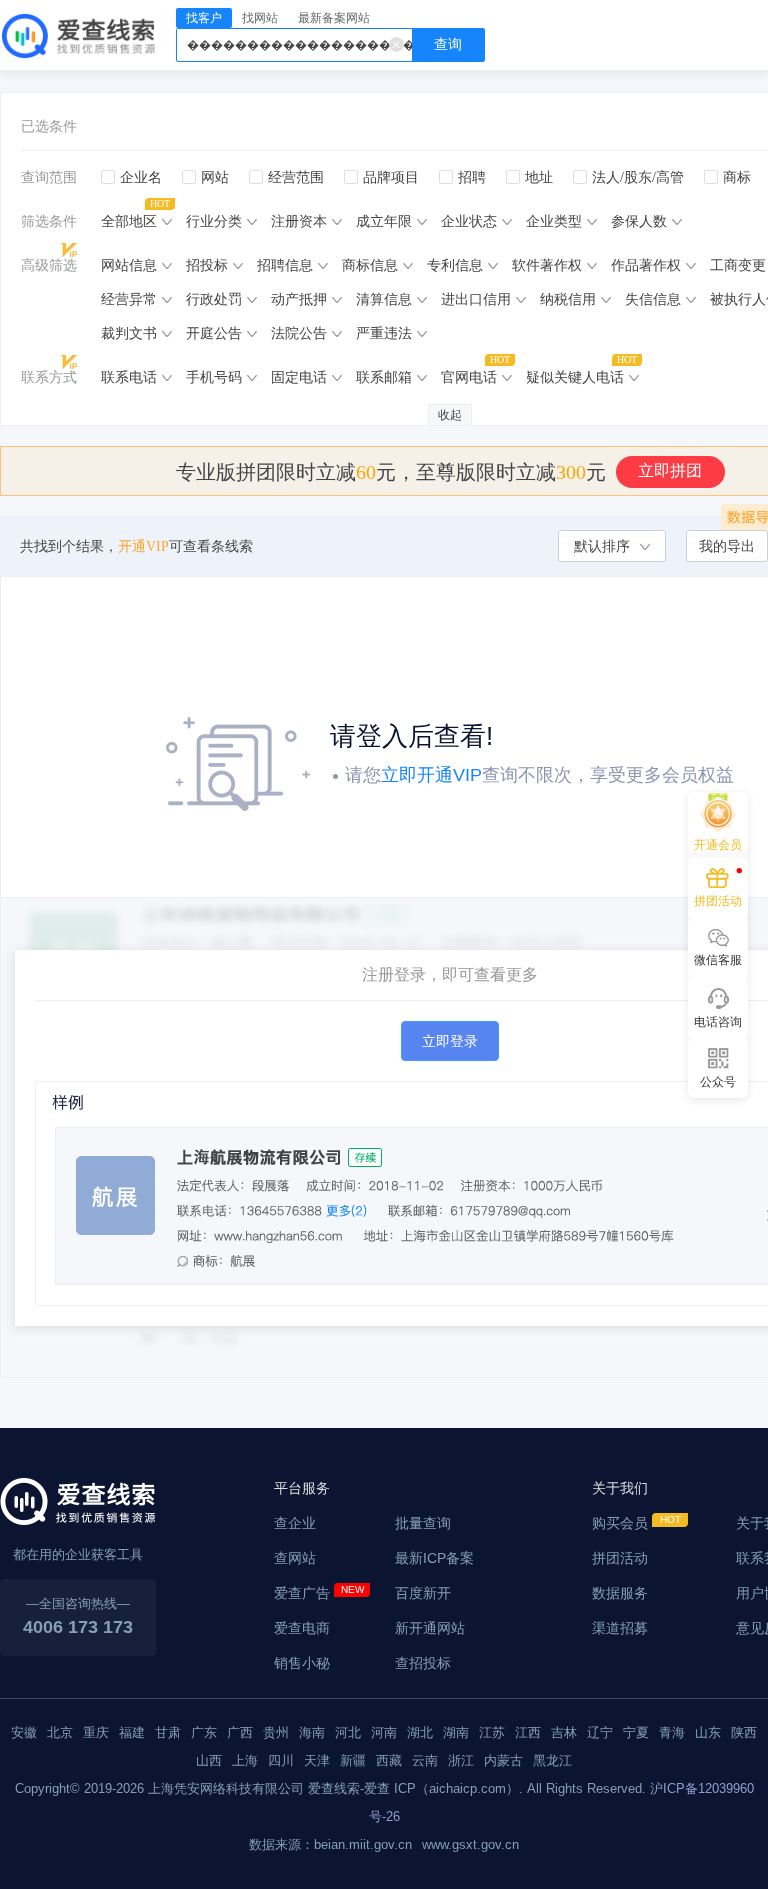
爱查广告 (302, 1593)
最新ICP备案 (434, 1558)
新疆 (353, 1760)
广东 (204, 1732)
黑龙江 (552, 1760)
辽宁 (600, 1732)
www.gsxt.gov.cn (470, 1844)
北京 (60, 1732)
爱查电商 (302, 1628)
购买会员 (620, 1523)
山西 (209, 1760)
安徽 (24, 1732)
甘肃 (168, 1732)
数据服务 (620, 1593)
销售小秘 (302, 1663)
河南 (384, 1732)
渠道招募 (620, 1628)
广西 (240, 1732)
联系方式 (49, 377)
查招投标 (423, 1663)
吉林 (564, 1732)
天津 (317, 1760)
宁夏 (636, 1732)
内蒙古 (503, 1760)
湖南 (456, 1732)
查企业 (295, 1523)
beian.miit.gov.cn (363, 1844)
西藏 (389, 1760)
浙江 (461, 1760)
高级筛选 (49, 265)
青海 (672, 1732)
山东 (708, 1732)
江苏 (492, 1732)
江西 (528, 1732)
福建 (132, 1732)
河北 (348, 1732)
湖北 (420, 1732)
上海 (245, 1760)
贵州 (276, 1732)
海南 (312, 1732)
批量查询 (423, 1523)
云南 (425, 1760)
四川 (281, 1760)
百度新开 (423, 1593)
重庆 (96, 1732)
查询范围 (49, 177)
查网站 (295, 1558)
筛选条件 (49, 221)
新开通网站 (430, 1628)
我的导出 (727, 546)
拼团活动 (620, 1558)
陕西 (744, 1732)
